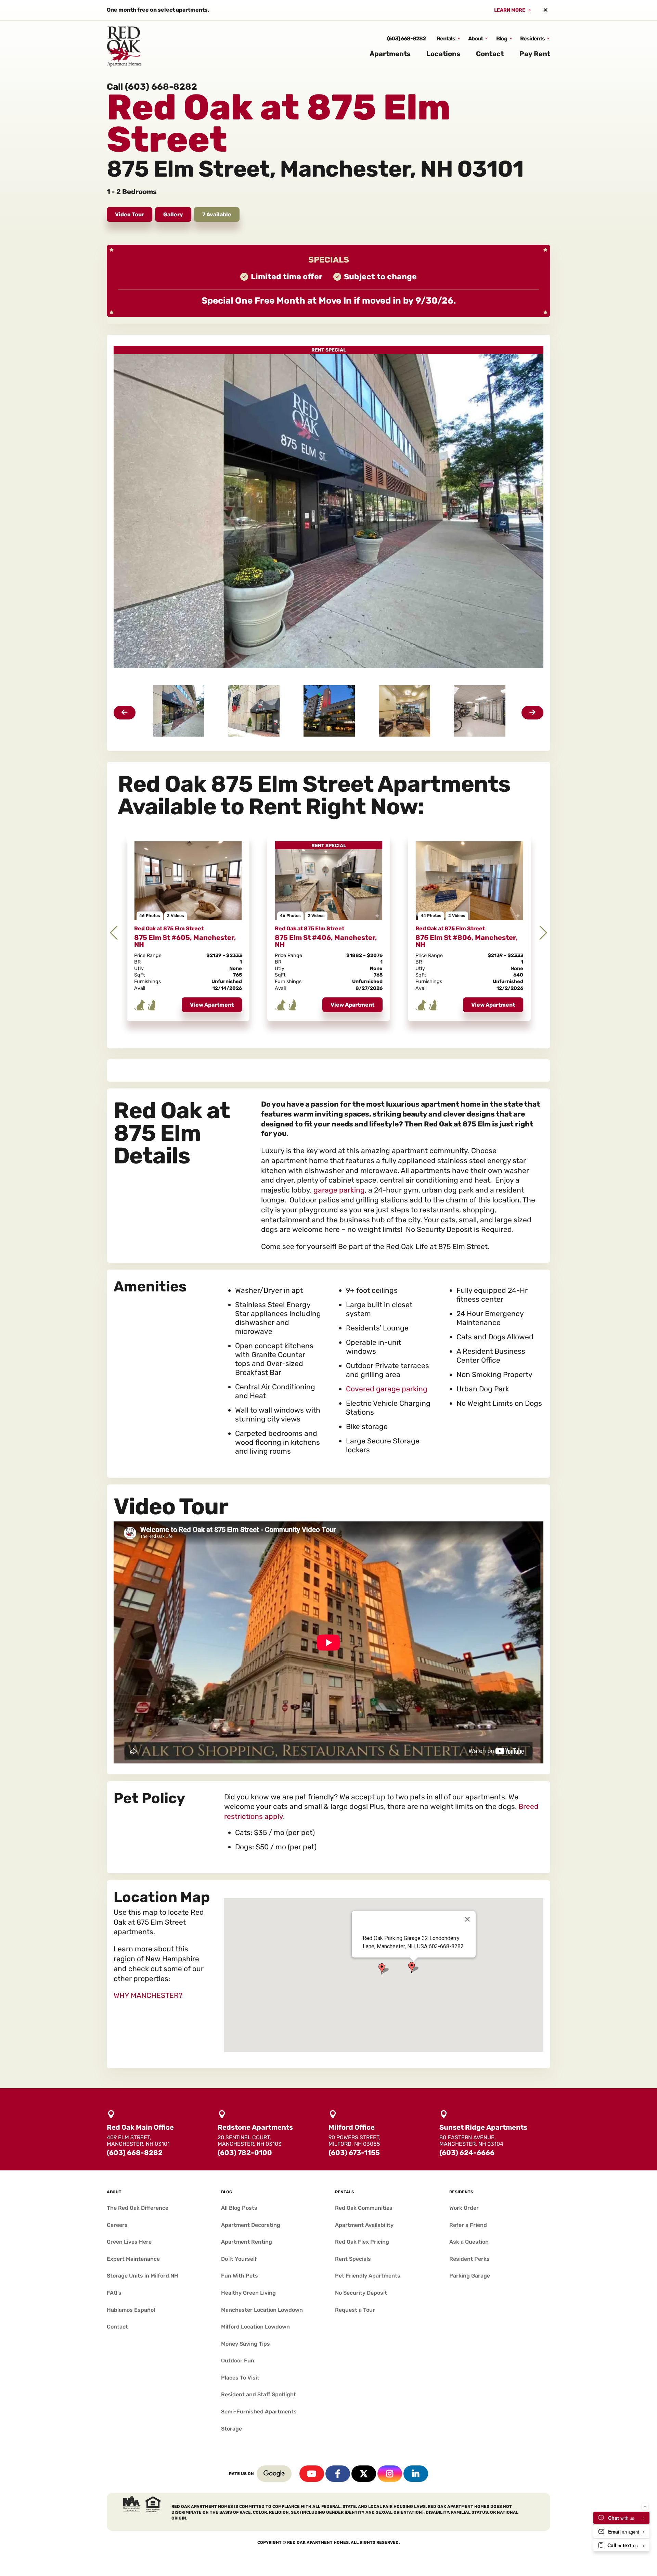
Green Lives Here (129, 2242)
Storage (231, 2429)
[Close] (467, 1919)
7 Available (217, 214)
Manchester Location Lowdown (262, 2310)
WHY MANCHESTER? (148, 1995)
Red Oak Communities (364, 2208)
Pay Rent (535, 54)
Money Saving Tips (246, 2344)
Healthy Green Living (248, 2293)
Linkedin (416, 2474)
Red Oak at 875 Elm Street (169, 928)
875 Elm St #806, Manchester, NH (467, 941)
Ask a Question (469, 2242)
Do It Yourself (239, 2259)
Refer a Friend (468, 2225)
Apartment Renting (247, 2242)
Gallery (173, 214)
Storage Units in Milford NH (143, 2276)
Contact (490, 54)
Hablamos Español (131, 2310)
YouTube (312, 2474)
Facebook (338, 2474)
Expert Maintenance (133, 2259)
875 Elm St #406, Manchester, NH (326, 941)
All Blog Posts (239, 2208)
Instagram (390, 2474)
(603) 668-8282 (406, 39)
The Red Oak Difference (138, 2208)
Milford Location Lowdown (255, 2327)
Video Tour (130, 214)
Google (274, 2474)
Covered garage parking (387, 1389)
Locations (443, 54)
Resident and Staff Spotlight (259, 2394)
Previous (114, 933)
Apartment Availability (364, 2225)
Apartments (390, 54)
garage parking (339, 1190)
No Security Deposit (361, 2293)
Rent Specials (353, 2259)
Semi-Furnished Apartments (259, 2412)
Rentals (446, 39)
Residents (532, 39)
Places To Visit (240, 2378)
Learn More (510, 10)
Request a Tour (355, 2310)
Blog (502, 39)
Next (543, 933)
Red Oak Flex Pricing (362, 2242)
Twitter (364, 2474)
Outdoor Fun (238, 2361)
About (475, 39)
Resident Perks (469, 2259)
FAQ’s (114, 2293)
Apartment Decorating (251, 2225)
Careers (117, 2225)
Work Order (464, 2208)
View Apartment (212, 1005)
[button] (384, 1969)
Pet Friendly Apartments (368, 2276)
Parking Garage (470, 2276)
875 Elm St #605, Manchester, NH (185, 941)
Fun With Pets (240, 2276)
